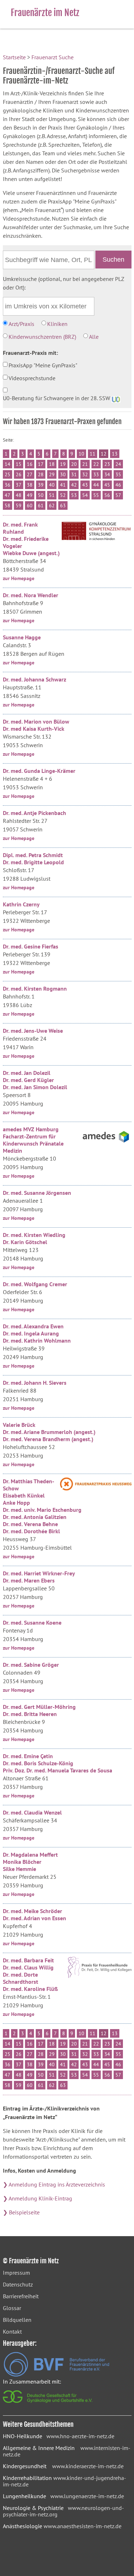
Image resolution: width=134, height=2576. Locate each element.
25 (8, 474)
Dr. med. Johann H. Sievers (35, 1383)
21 (85, 464)
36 (8, 485)
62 (52, 505)
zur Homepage (19, 578)
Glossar (12, 2308)
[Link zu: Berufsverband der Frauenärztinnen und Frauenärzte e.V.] (56, 2375)
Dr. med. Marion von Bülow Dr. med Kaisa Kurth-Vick (36, 725)
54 (85, 495)
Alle (94, 337)
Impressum (16, 2273)
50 (41, 495)
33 (96, 474)
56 (107, 495)
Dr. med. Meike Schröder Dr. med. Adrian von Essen (34, 1915)
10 (81, 454)
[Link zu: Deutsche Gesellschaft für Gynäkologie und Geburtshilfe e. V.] (48, 2405)
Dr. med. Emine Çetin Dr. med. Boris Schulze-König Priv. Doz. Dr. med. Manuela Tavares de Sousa (58, 1763)
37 (19, 485)
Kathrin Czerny (21, 904)
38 (30, 485)
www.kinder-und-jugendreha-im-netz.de (64, 2481)
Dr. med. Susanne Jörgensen (37, 1193)
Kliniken (57, 324)
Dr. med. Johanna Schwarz (34, 679)
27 (30, 474)
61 (41, 505)
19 (63, 464)
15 (19, 464)
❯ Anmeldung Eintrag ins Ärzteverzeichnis (54, 2184)
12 (104, 454)
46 (118, 485)
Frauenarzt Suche (53, 57)
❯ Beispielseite (21, 2212)
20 (74, 464)
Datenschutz (18, 2284)
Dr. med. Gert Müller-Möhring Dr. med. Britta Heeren (39, 1710)
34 (107, 474)
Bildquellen (17, 2320)
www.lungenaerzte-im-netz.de (87, 2496)
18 (52, 464)
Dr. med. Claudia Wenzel (32, 1812)
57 (118, 495)
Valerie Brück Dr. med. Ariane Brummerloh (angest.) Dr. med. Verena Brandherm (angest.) (49, 1432)
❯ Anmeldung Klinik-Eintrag (38, 2198)
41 (63, 485)
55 (96, 495)
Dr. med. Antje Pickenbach (34, 813)
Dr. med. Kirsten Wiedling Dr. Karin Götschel (34, 1238)
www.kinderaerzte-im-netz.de (88, 2466)
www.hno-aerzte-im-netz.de (80, 2436)
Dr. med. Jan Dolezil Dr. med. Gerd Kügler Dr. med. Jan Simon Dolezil (35, 1080)
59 (19, 505)
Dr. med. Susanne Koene (32, 1622)
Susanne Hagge (22, 637)
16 (30, 464)
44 (96, 485)
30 (63, 474)
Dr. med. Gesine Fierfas (31, 946)
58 (8, 505)
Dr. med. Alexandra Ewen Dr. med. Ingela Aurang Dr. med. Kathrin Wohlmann (37, 1333)
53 (74, 495)
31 (74, 474)
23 (107, 464)
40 (52, 485)
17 (41, 464)
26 (19, 474)
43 (85, 485)
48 (19, 495)
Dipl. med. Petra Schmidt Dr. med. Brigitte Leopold (33, 859)
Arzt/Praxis (21, 324)
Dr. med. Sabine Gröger (31, 1665)
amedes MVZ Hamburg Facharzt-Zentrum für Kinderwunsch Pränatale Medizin (33, 1140)
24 (118, 464)
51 (52, 495)
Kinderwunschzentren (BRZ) (42, 337)
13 (115, 454)
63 (63, 505)
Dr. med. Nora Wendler (31, 595)
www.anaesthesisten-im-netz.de (83, 2526)
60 (30, 505)
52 (63, 495)
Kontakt (12, 2331)
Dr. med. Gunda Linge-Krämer (39, 771)
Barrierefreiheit (21, 2296)
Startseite (14, 57)
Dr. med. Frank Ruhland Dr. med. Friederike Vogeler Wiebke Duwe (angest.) (31, 539)
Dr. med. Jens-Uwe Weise (33, 1031)
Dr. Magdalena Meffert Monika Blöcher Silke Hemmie (30, 1862)
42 (74, 485)
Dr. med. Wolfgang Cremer (35, 1284)
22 (96, 464)
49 (30, 495)
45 (107, 485)
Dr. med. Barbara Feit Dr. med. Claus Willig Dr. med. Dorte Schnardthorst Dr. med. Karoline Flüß (30, 1974)
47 (8, 495)
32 (85, 474)
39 (41, 485)
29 (52, 474)
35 (118, 474)
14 (8, 464)
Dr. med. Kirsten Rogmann (35, 988)
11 (93, 454)
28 (41, 474)
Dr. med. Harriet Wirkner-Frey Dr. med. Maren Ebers (39, 1577)
